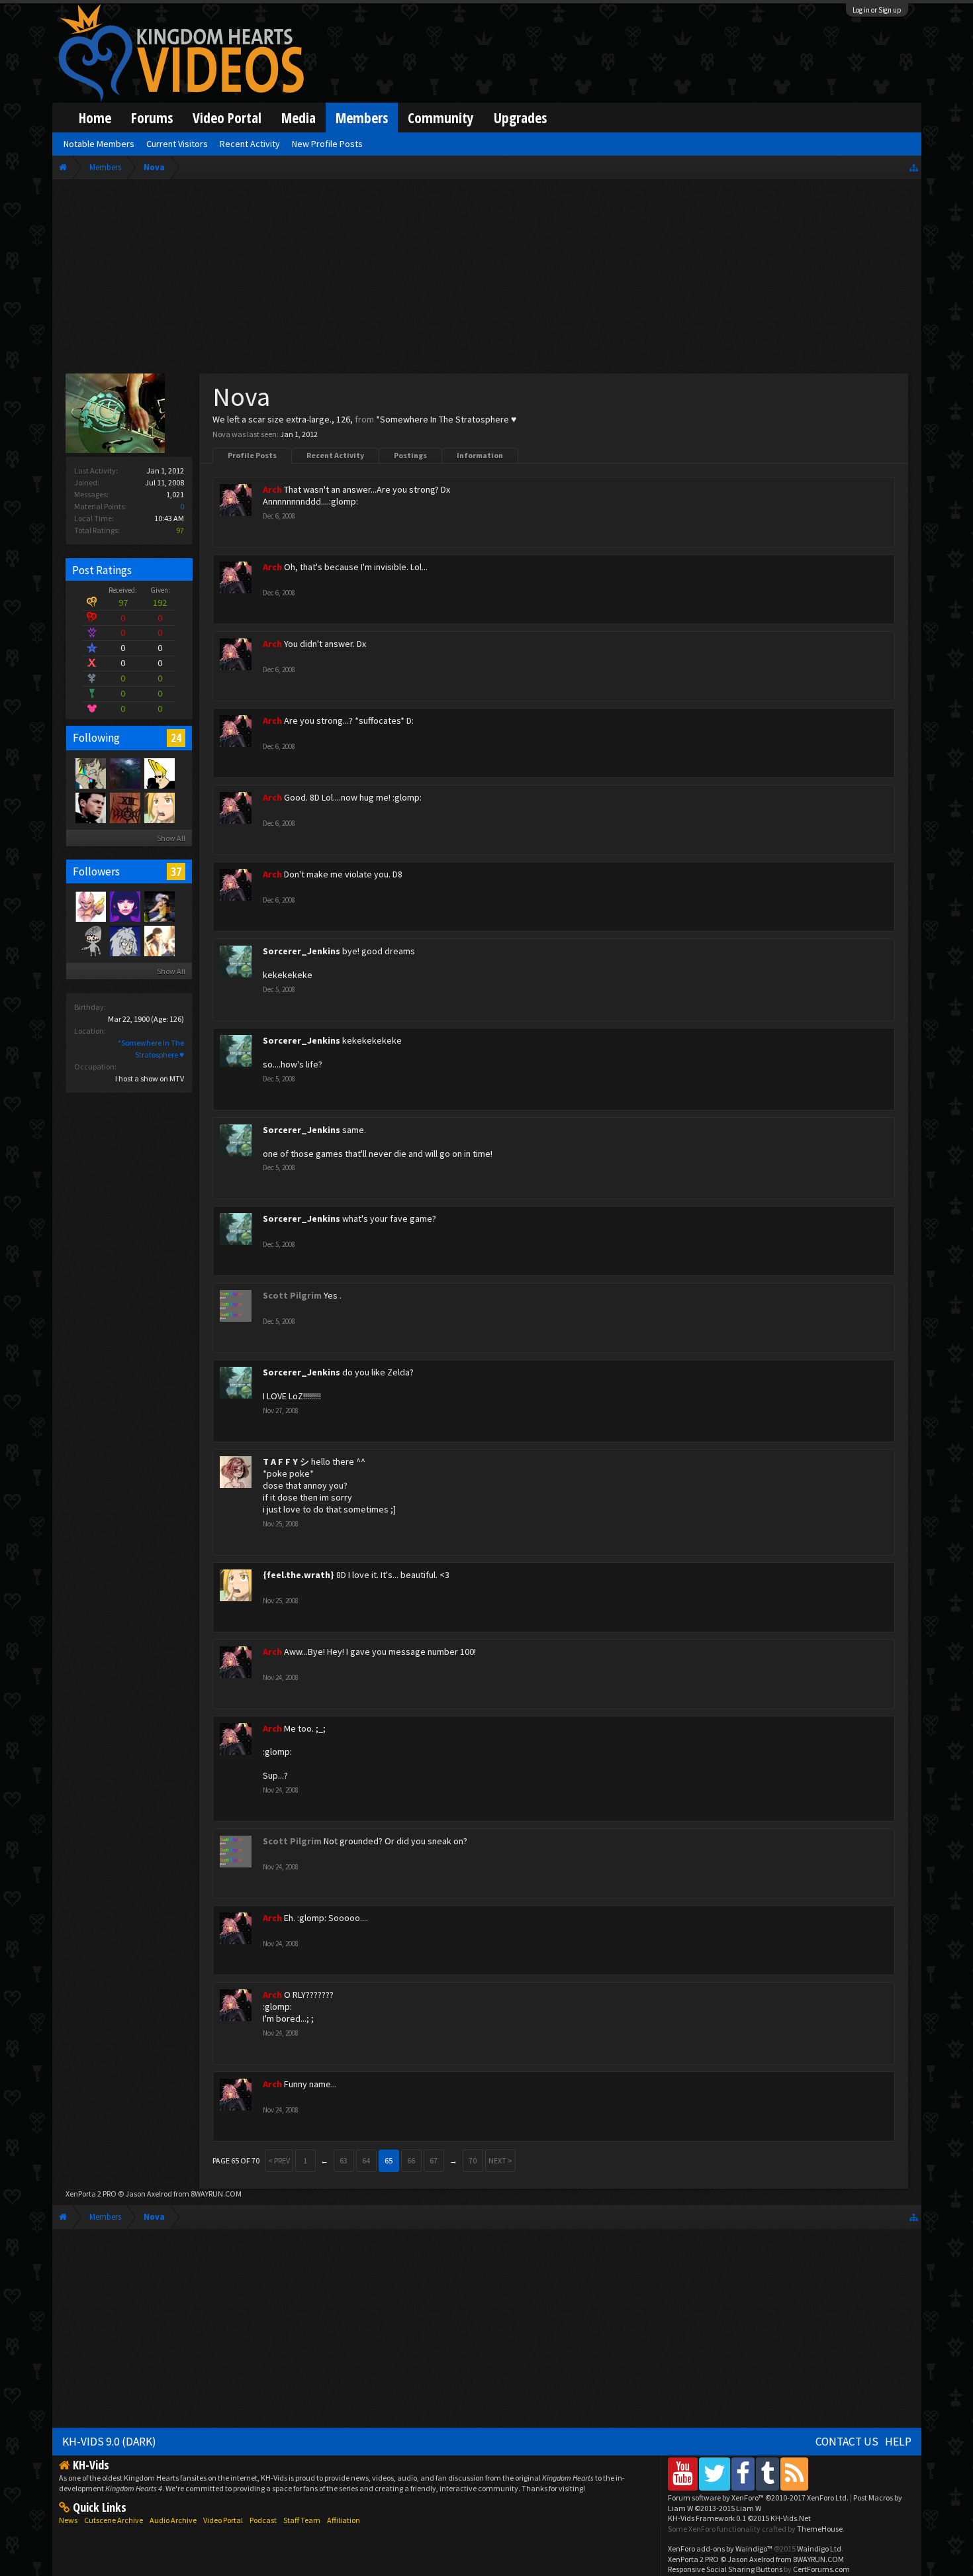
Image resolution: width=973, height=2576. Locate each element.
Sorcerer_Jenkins (301, 951)
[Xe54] (124, 773)
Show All (171, 838)
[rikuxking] (159, 940)
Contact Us (847, 2442)
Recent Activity (335, 455)
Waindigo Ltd (819, 2549)
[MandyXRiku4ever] (159, 906)
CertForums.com (821, 2569)
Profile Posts (252, 455)
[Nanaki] (124, 807)
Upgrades (520, 118)
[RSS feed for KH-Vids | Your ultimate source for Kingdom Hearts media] (794, 2474)
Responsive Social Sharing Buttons (725, 2569)
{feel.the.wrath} (299, 1575)
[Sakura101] (90, 940)
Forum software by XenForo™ (758, 2498)
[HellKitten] (90, 773)
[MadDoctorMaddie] (90, 807)
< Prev (279, 2160)
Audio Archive (173, 2520)
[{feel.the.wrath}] (159, 807)
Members (362, 118)
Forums (152, 118)
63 (344, 2160)
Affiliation (344, 2520)
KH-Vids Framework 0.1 (739, 2518)
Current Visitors (177, 144)
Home (95, 118)
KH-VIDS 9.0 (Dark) (109, 2442)
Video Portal (227, 118)
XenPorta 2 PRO (91, 2194)
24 (176, 738)
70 (473, 2160)
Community (441, 118)
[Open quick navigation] (914, 167)
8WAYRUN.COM (216, 2194)
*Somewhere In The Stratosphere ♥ (446, 419)
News (68, 2520)
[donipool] (90, 906)
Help (898, 2442)
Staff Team (302, 2520)
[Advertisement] (486, 279)
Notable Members (99, 144)
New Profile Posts (327, 144)
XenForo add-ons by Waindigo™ (720, 2549)
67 (434, 2160)
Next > (500, 2160)
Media (299, 118)
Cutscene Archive (114, 2520)
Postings (410, 455)
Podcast (263, 2520)
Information (480, 455)
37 (176, 871)
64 (366, 2160)
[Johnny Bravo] (159, 773)
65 (389, 2160)
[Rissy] (124, 906)
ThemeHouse (820, 2529)
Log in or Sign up (877, 10)
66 (411, 2160)
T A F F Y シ (286, 1461)
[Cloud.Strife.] (124, 940)
